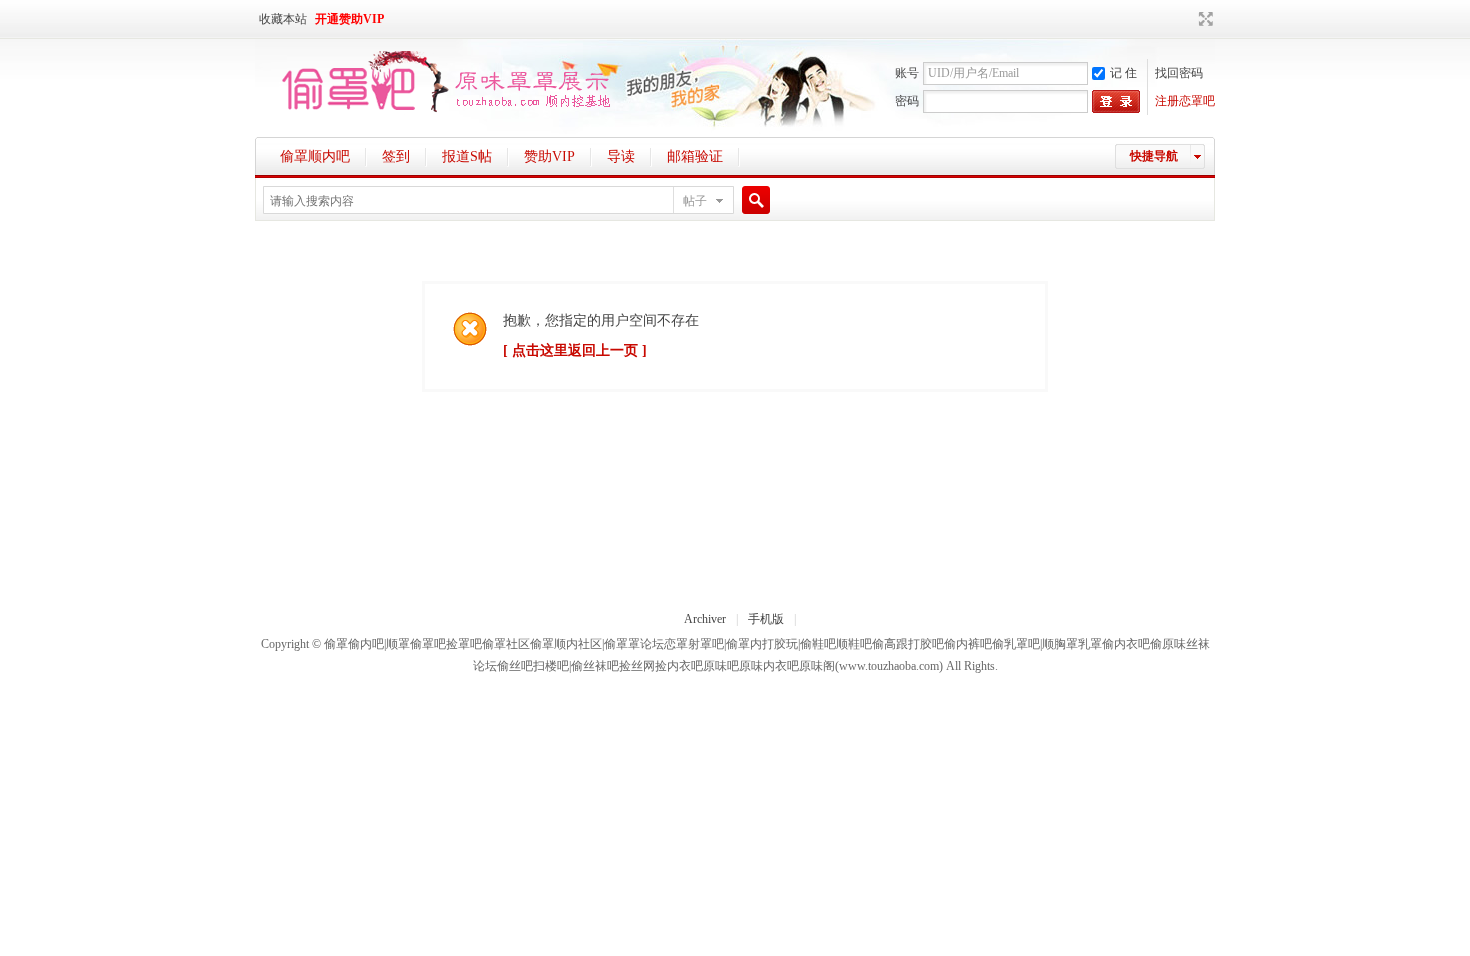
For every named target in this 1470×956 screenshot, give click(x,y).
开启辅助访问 (1187, 19)
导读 (621, 156)
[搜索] (753, 200)
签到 (396, 156)
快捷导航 (1154, 156)
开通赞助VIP (349, 19)
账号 (907, 73)
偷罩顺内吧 (315, 156)
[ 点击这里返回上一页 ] (575, 350)
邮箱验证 (695, 156)
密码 (907, 101)
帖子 (695, 201)
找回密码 (1179, 73)
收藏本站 (283, 19)
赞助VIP (549, 156)
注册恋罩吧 (1185, 101)
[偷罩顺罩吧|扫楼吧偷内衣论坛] (437, 113)
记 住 (1123, 73)
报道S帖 (467, 156)
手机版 (766, 619)
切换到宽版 (1203, 19)
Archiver (705, 619)
